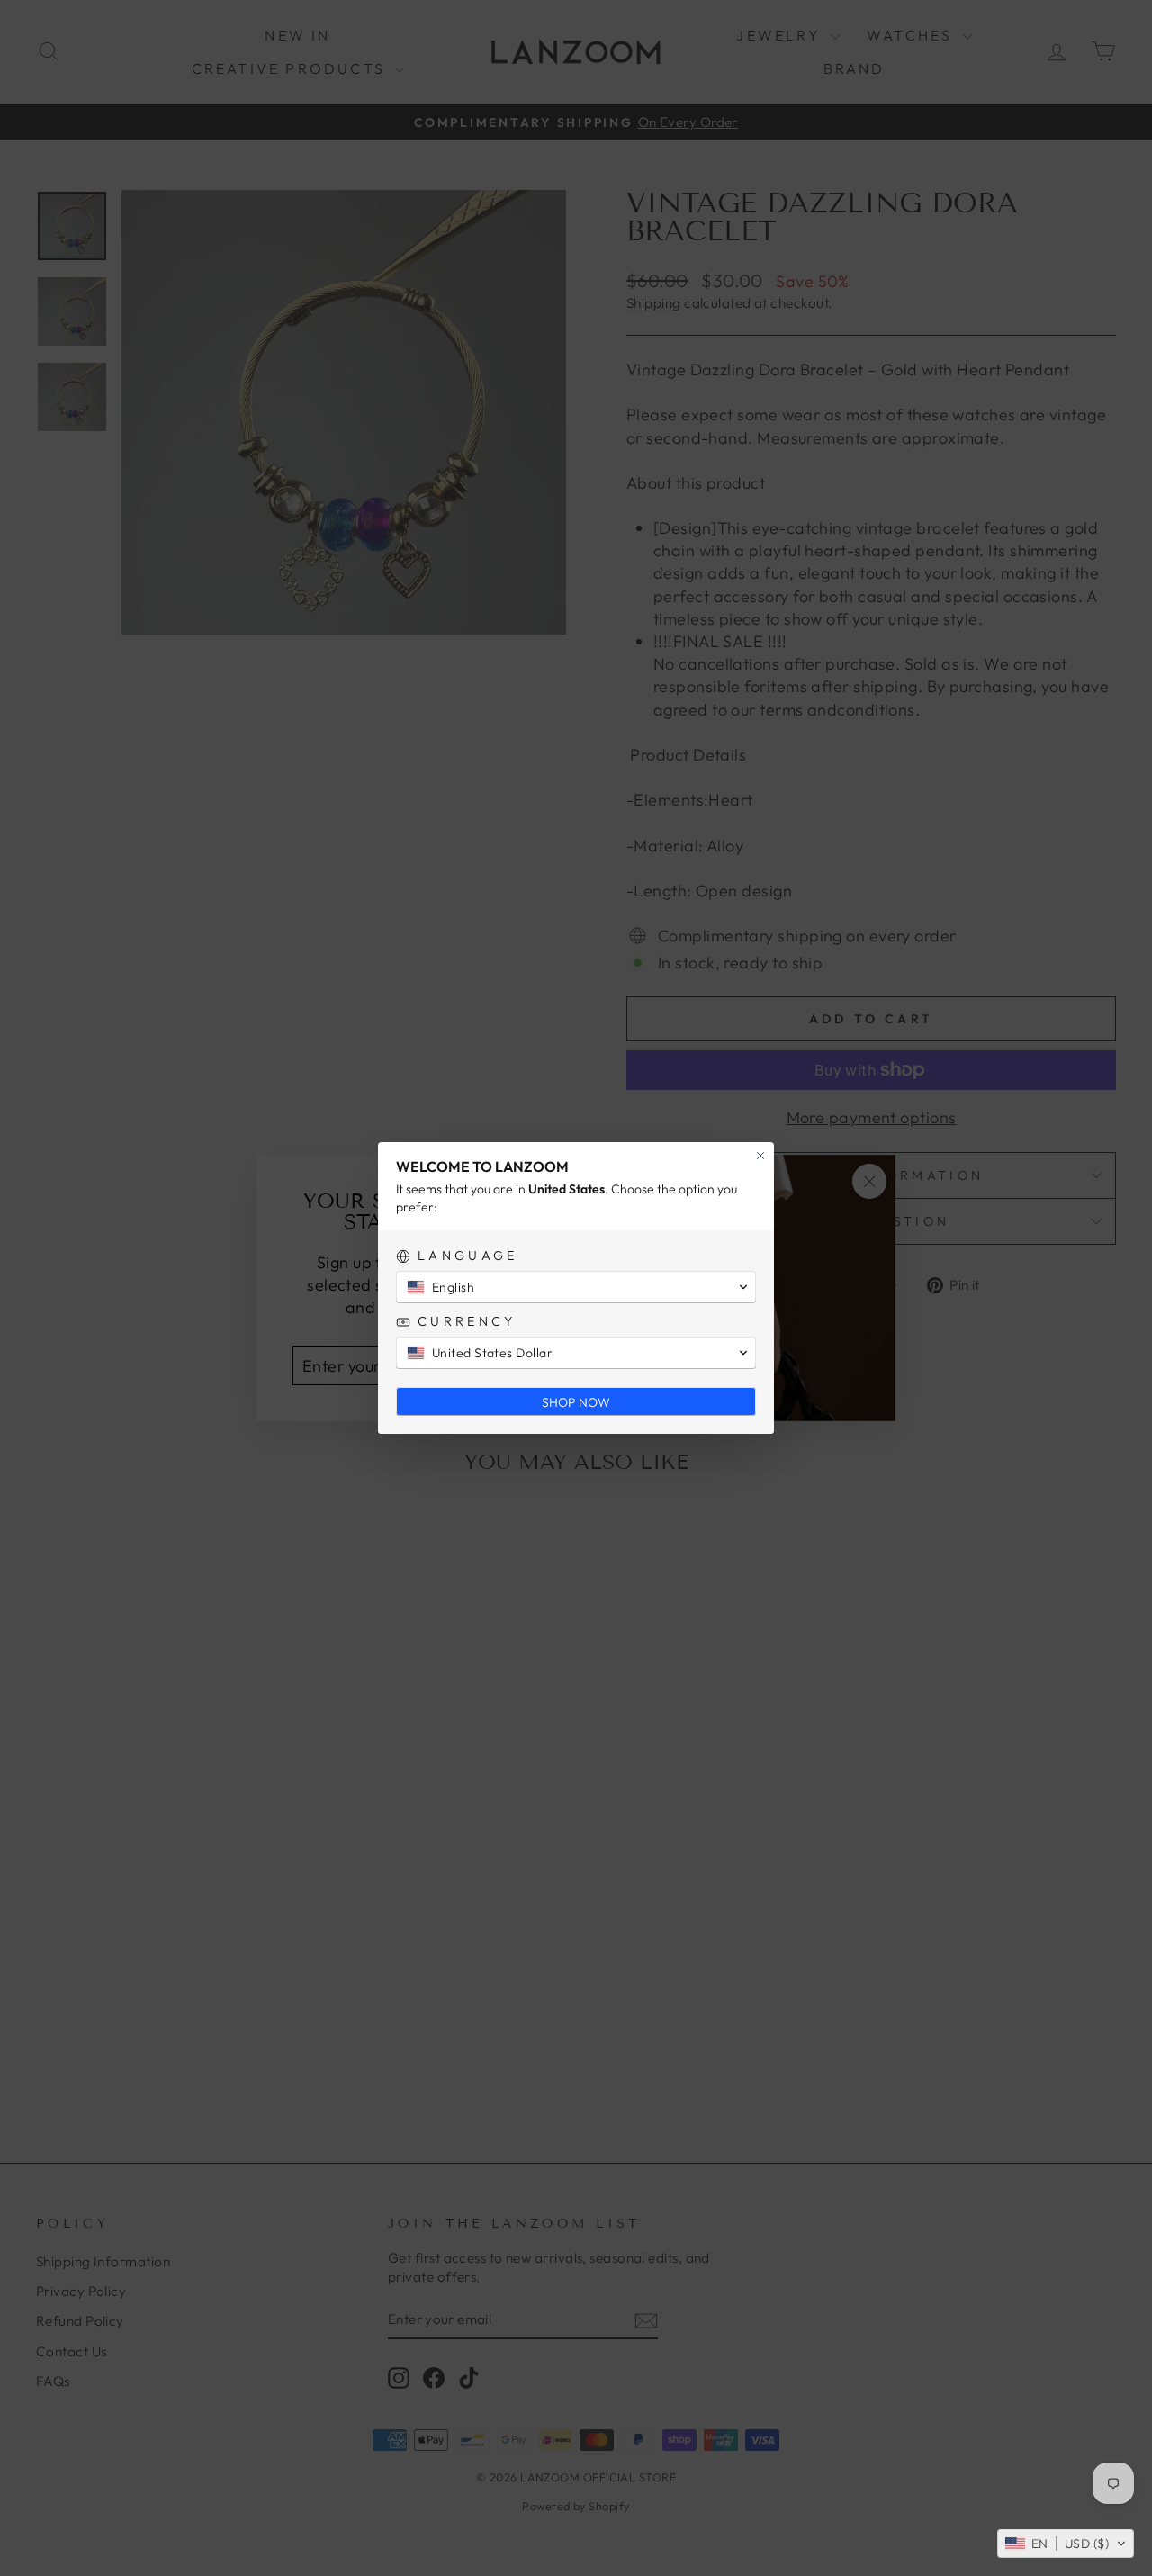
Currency (467, 1322)
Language (468, 1256)
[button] (1066, 2544)
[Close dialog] (760, 1156)
